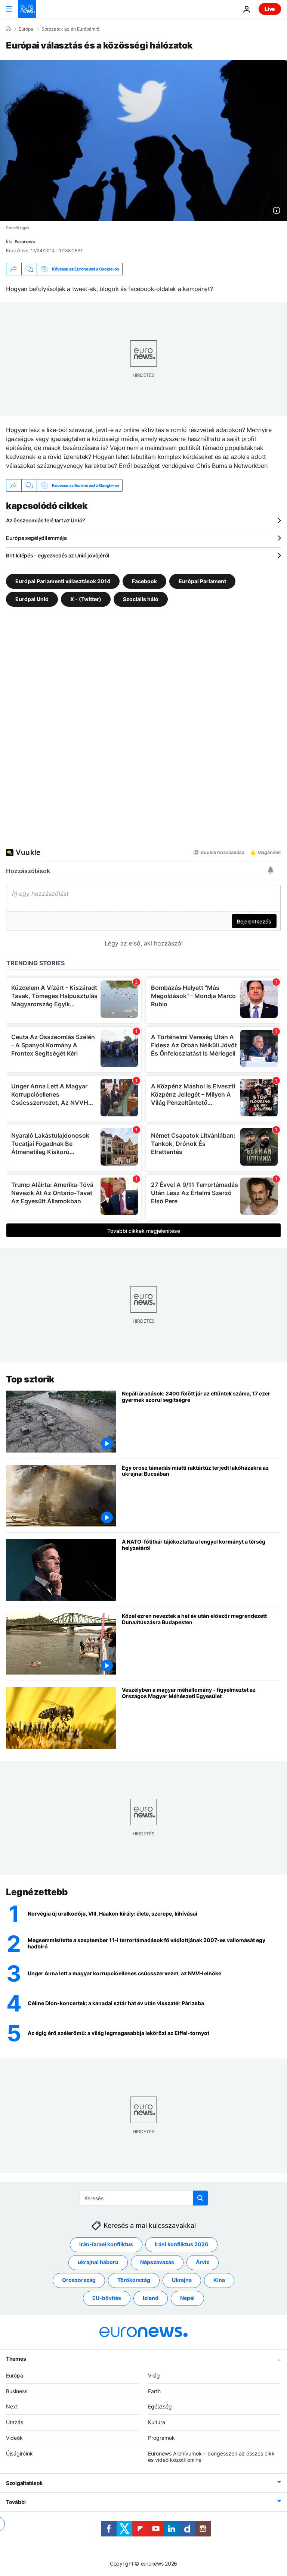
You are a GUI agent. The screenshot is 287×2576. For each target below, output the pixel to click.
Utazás (15, 2422)
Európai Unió (32, 599)
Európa (26, 29)
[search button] (200, 2198)
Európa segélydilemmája (36, 538)
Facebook (144, 581)
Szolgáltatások (24, 2483)
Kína (219, 2280)
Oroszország (79, 2280)
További (16, 2502)
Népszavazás (157, 2262)
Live (270, 9)
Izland (151, 2298)
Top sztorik (30, 1379)
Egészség (160, 2406)
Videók (14, 2438)
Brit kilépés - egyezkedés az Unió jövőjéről (58, 555)
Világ (154, 2375)
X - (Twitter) (86, 599)
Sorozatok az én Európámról (71, 29)
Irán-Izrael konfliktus (106, 2244)
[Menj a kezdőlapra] (27, 9)
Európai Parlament (202, 581)
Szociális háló (141, 599)
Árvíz (203, 2262)
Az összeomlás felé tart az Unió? (46, 520)
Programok (161, 2438)
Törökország (134, 2280)
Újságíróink (19, 2453)
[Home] (8, 29)
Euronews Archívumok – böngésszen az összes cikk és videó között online (211, 2457)
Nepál (187, 2298)
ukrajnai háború (98, 2262)
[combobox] (144, 2198)
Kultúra (157, 2422)
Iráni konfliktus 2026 (181, 2244)
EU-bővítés (107, 2298)
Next (12, 2406)
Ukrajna (182, 2280)
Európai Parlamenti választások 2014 (63, 581)
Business (17, 2391)
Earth (154, 2391)
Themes (16, 2359)
